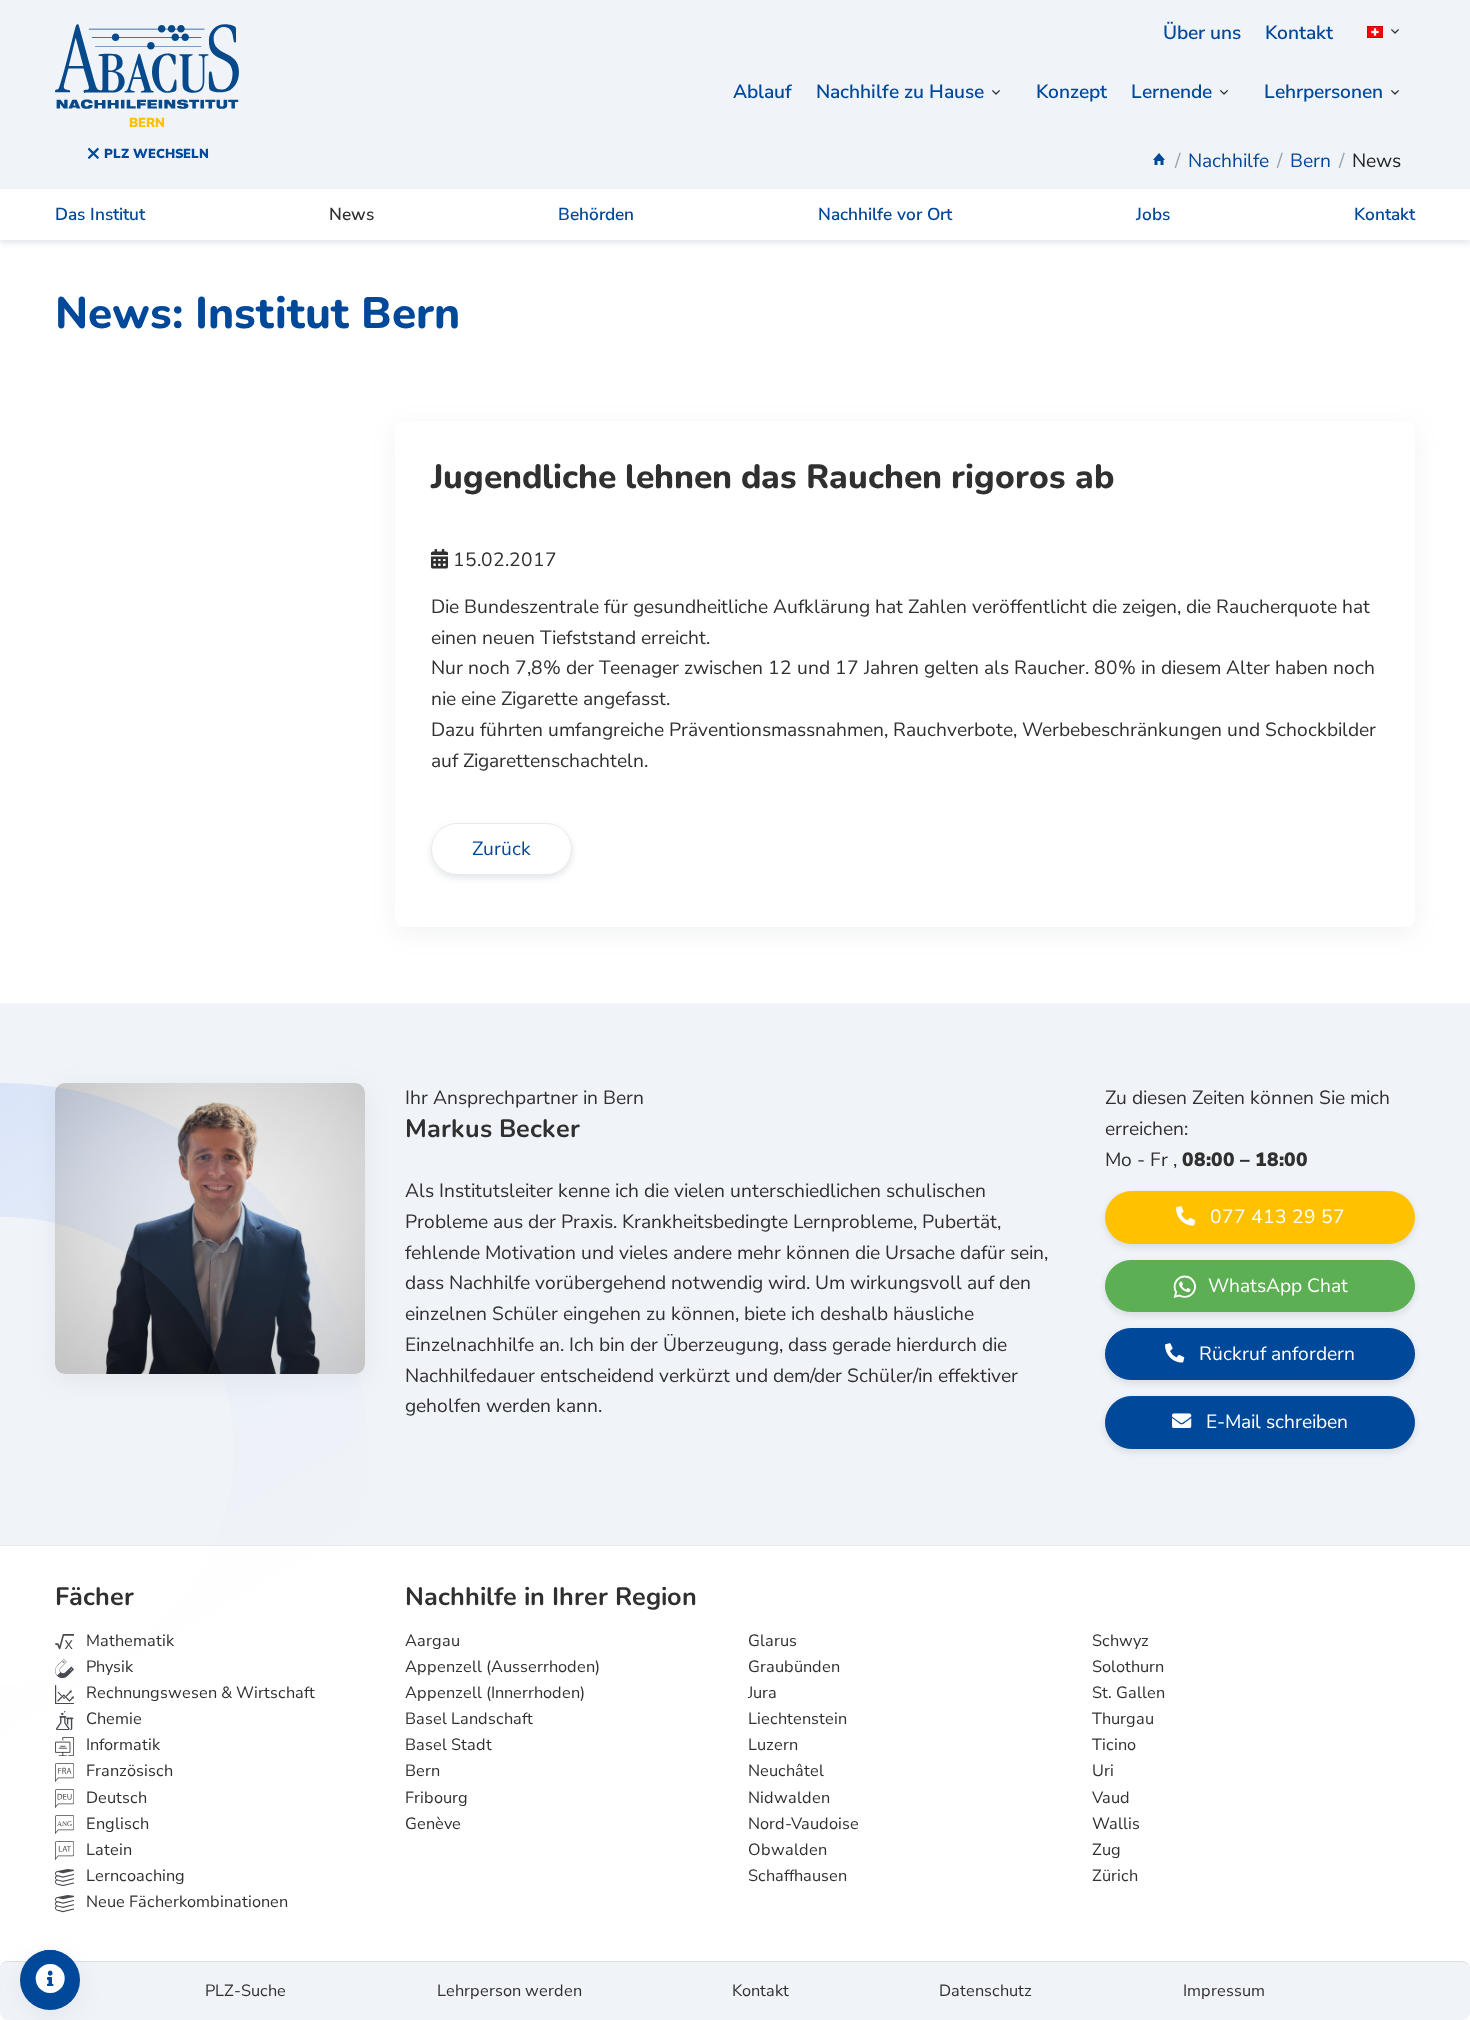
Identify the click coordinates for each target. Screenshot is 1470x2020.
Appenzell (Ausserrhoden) (502, 1667)
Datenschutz (985, 1991)
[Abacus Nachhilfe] (1159, 161)
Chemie (112, 1719)
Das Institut (100, 214)
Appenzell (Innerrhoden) (495, 1693)
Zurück (501, 849)
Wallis (1116, 1824)
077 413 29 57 (1275, 1217)
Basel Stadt (448, 1745)
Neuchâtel (786, 1771)
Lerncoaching (133, 1876)
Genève (433, 1824)
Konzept (1071, 92)
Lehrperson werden (509, 1991)
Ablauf (762, 92)
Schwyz (1120, 1641)
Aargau (432, 1641)
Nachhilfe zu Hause (900, 92)
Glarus (772, 1641)
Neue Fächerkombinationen (185, 1902)
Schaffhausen (797, 1876)
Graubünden (794, 1667)
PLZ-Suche (245, 1991)
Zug (1106, 1850)
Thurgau (1123, 1719)
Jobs (1153, 214)
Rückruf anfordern (1274, 1354)
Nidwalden (789, 1798)
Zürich (1115, 1876)
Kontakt (1299, 33)
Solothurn (1128, 1667)
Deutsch (114, 1798)
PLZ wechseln (154, 154)
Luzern (773, 1745)
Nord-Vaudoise (803, 1824)
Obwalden (787, 1850)
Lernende (1171, 92)
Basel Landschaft (469, 1719)
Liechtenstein (797, 1719)
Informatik (121, 1745)
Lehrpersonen (1323, 92)
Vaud (1111, 1798)
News (351, 214)
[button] (1380, 31)
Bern (422, 1771)
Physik (107, 1667)
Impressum (1224, 1991)
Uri (1103, 1771)
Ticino (1114, 1745)
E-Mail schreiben (1274, 1422)
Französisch (127, 1771)
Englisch (103, 1824)
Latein (107, 1850)
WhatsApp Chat (1275, 1286)
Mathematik (128, 1641)
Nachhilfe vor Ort (885, 214)
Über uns (1202, 33)
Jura (762, 1693)
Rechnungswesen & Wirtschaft (198, 1693)
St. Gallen (1128, 1693)
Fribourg (436, 1798)
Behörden (596, 214)
